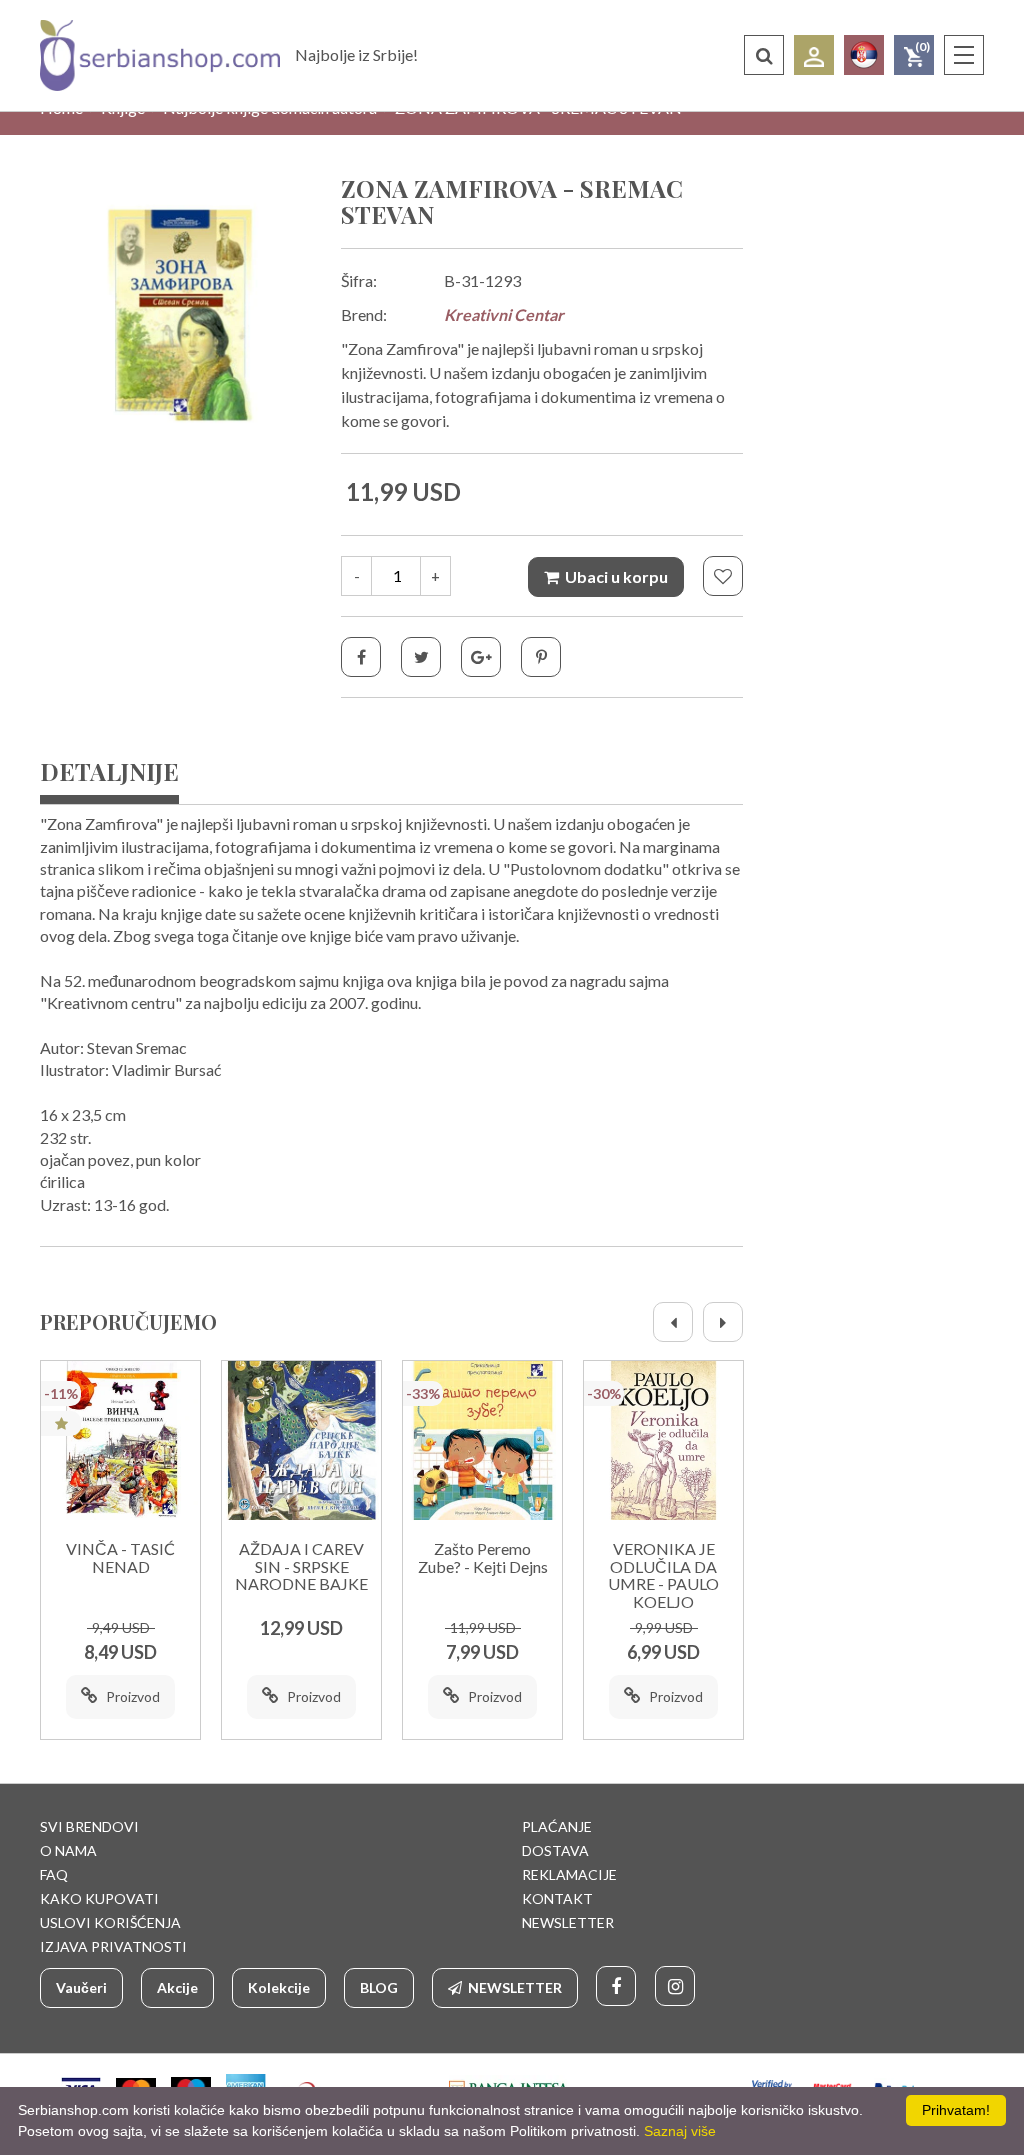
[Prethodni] (673, 1322)
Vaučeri (81, 1987)
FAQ (54, 1874)
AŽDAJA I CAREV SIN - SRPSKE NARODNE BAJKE (301, 1566)
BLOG (379, 1987)
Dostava (555, 1850)
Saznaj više (680, 2131)
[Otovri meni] (964, 55)
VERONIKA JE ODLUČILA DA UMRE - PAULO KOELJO (663, 1575)
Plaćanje (557, 1826)
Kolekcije (279, 1987)
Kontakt (557, 1898)
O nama (68, 1850)
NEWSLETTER (568, 1922)
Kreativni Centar (504, 314)
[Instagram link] (675, 1986)
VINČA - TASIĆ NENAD (120, 1558)
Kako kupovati (99, 1898)
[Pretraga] (764, 55)
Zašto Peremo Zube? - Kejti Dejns (483, 1558)
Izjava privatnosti (113, 1946)
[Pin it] (541, 657)
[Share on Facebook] (361, 657)
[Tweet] (421, 657)
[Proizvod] (120, 1440)
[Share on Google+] (481, 657)
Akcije (177, 1987)
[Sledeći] (723, 1322)
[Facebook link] (616, 1986)
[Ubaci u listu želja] (723, 576)
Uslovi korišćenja (110, 1922)
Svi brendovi (89, 1826)
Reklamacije (569, 1874)
